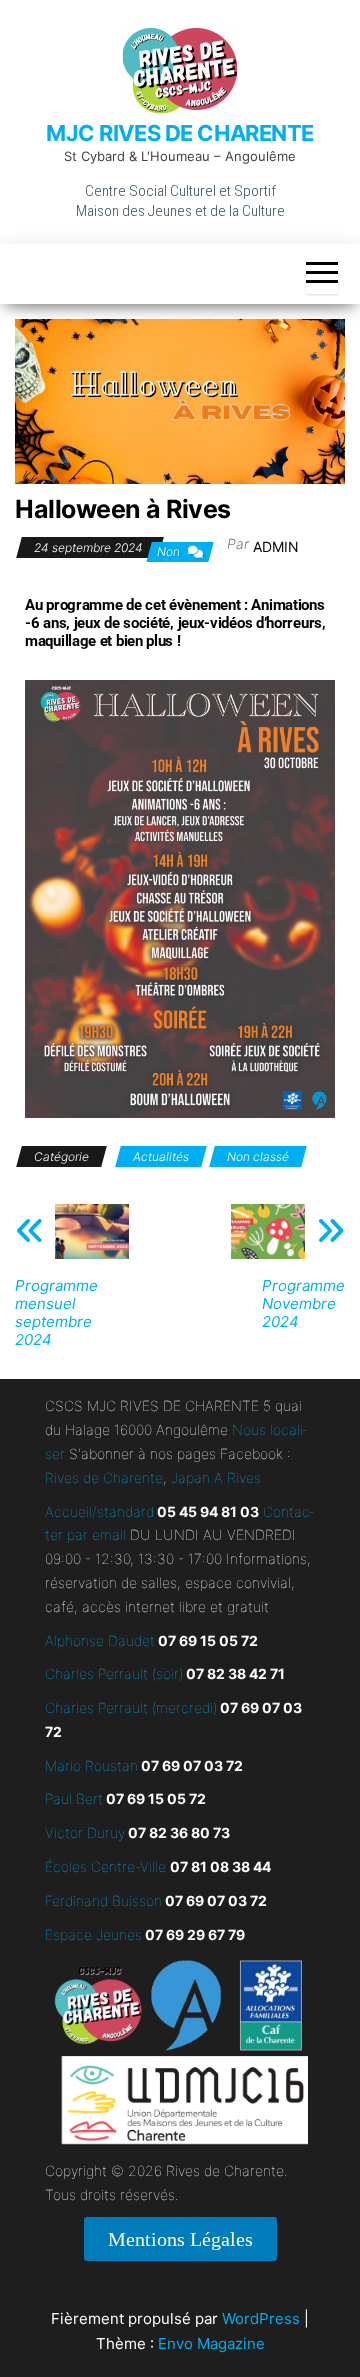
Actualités (161, 1156)
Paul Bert (74, 1798)
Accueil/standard (99, 1511)
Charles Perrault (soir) (114, 1673)
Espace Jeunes (93, 1934)
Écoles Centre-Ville (105, 1866)
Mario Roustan (91, 1765)
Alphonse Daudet (100, 1640)
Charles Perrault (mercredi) (131, 1707)
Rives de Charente (104, 1477)
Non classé (258, 1156)
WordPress (261, 2318)
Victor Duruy (85, 1832)
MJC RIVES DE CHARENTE (180, 133)
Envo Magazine (211, 2343)
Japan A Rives (216, 1477)
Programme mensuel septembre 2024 (56, 1313)
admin (276, 546)
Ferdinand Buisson (103, 1900)
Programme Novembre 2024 (303, 1304)
